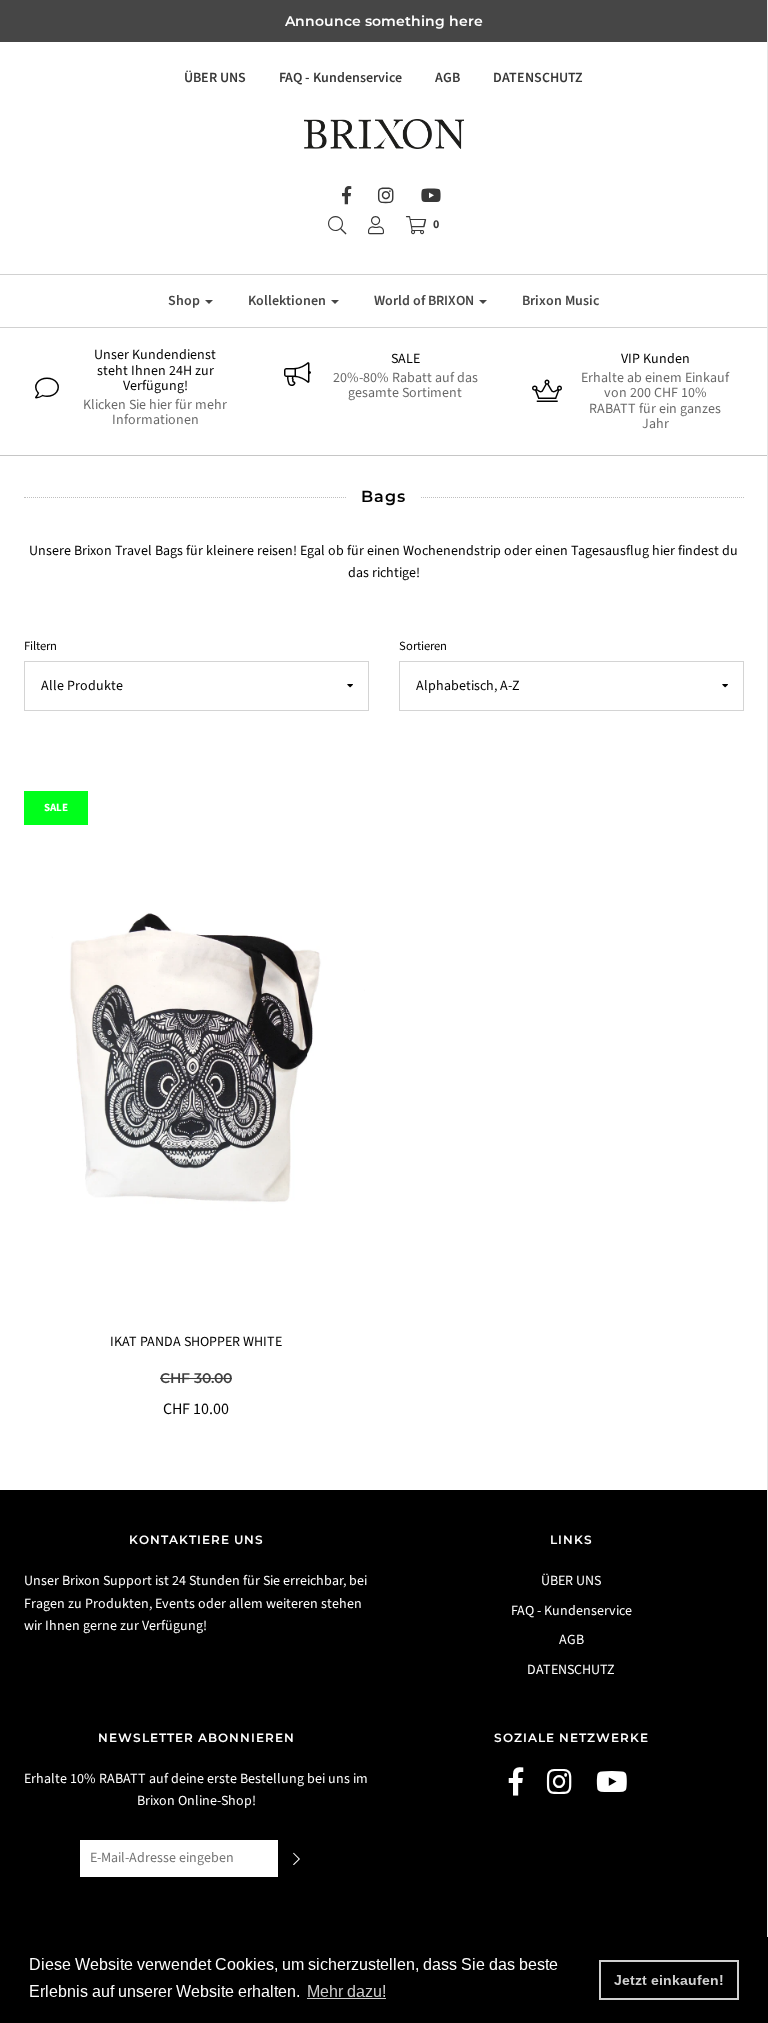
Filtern (40, 646)
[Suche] (337, 225)
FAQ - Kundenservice (340, 78)
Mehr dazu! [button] (346, 1991)
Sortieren (423, 646)
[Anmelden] (376, 225)
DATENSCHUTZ (538, 78)
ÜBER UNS (215, 78)
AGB (447, 78)
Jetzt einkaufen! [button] (669, 1980)
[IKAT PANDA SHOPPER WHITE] (196, 1061)
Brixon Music (560, 301)
